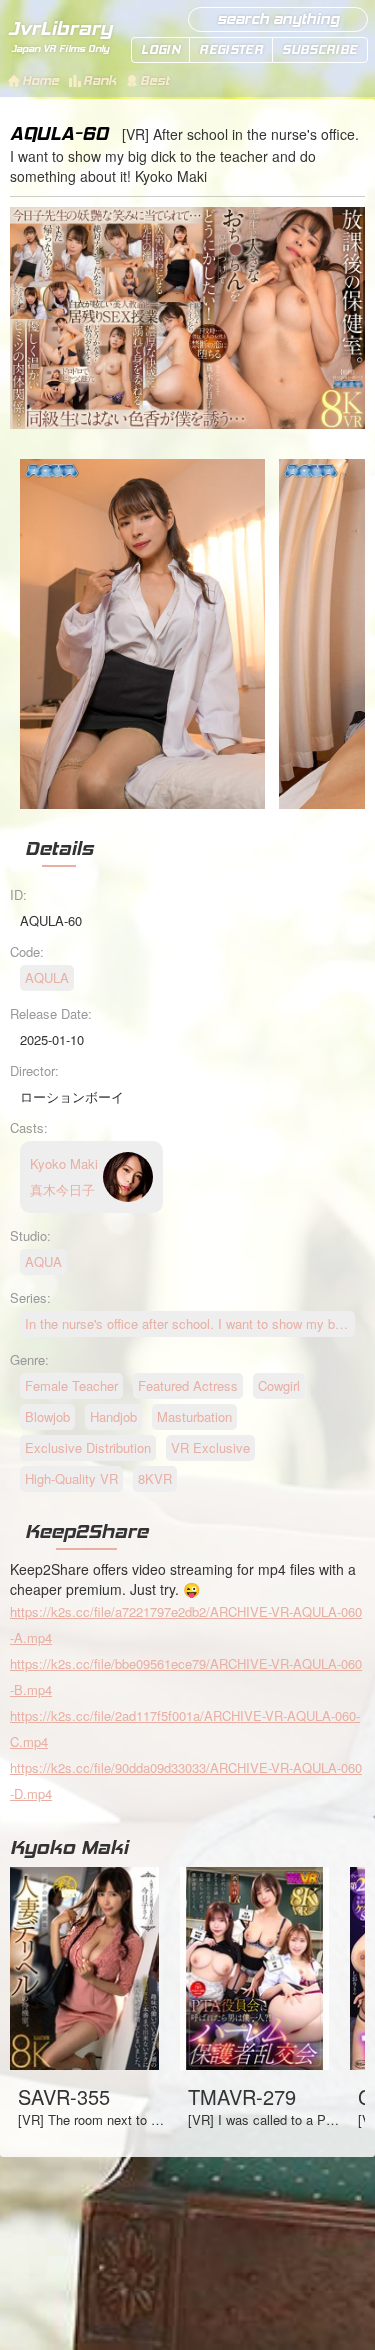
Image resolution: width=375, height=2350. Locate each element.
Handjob (113, 1416)
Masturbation (194, 1416)
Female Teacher (71, 1385)
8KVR (155, 1478)
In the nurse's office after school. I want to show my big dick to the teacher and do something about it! (190, 1323)
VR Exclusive (210, 1447)
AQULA (47, 977)
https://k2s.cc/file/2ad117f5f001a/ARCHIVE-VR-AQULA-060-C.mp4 (185, 1728)
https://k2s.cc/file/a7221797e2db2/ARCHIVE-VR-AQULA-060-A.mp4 (186, 1624)
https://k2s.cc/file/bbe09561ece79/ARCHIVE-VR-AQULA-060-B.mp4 (186, 1676)
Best (154, 80)
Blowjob (47, 1416)
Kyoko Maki (69, 1847)
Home (40, 80)
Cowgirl (279, 1385)
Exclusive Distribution (88, 1447)
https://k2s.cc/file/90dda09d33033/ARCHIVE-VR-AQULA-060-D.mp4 (186, 1780)
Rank (99, 80)
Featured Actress (188, 1385)
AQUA (43, 1261)
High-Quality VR (71, 1478)
